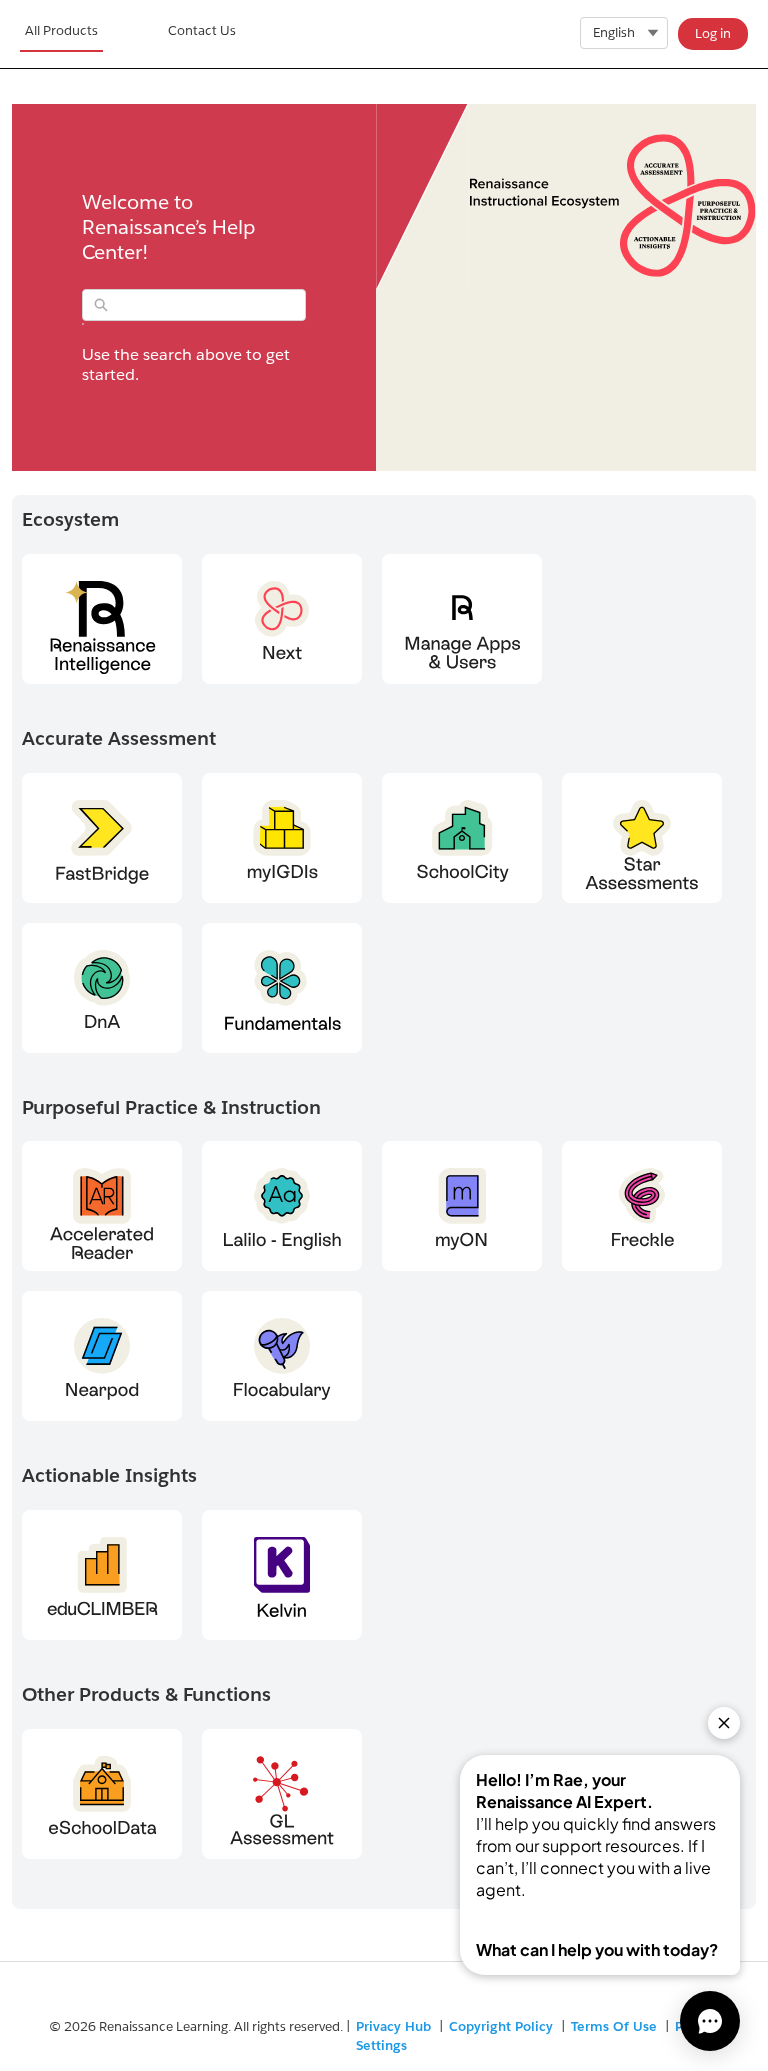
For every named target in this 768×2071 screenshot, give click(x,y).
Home (61, 34)
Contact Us (202, 30)
